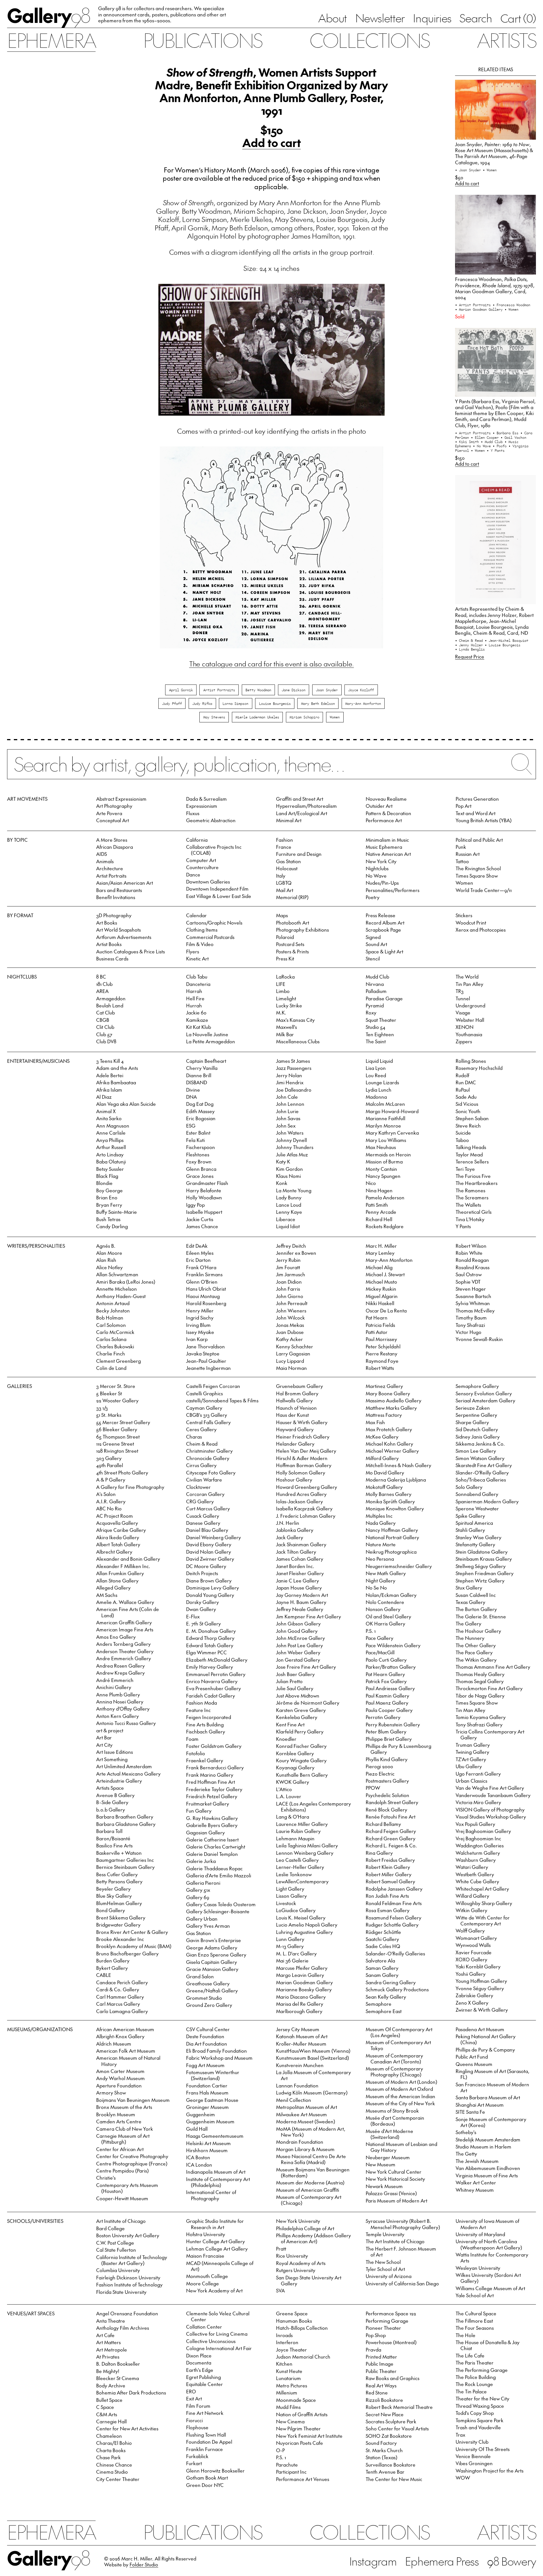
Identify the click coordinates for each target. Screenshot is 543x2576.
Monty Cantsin (381, 1169)
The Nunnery (470, 1638)
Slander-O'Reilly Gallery (482, 1472)
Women (335, 717)
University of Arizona (389, 2276)
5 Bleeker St (109, 1393)
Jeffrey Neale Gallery (300, 1609)
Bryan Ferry (109, 1205)
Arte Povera (109, 813)
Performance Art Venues (303, 2479)
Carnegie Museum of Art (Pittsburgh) (123, 2139)
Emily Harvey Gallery (210, 1667)
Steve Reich (468, 1126)
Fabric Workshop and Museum (219, 2058)
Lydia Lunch (379, 1090)
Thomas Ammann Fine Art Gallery (493, 1667)
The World (467, 977)
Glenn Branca (201, 1169)
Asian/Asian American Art (125, 883)
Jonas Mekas (290, 1325)
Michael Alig (379, 1267)
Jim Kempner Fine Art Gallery (309, 1616)
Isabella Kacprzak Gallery (304, 1508)
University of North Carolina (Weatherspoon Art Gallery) (489, 2244)
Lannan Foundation (297, 2085)
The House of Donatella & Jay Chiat (488, 2345)
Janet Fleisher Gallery (300, 1573)
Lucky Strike (289, 1005)
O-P (280, 2450)
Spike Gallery (470, 1516)
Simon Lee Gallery (476, 1451)
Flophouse (197, 2427)
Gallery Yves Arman (208, 1926)
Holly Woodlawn (204, 1197)
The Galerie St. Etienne (481, 1616)
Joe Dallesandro (294, 1090)
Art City (104, 1745)
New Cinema (290, 2421)
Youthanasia (469, 1034)
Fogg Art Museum (205, 2065)
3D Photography (114, 915)
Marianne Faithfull (385, 1118)
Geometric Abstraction (211, 820)
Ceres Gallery (201, 1429)
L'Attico (284, 1789)
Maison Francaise (205, 2256)
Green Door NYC (205, 2485)
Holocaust (287, 868)
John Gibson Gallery (298, 1623)
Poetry (373, 897)
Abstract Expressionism (121, 799)
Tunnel (463, 998)
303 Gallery (109, 1458)
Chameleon (109, 2436)
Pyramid (375, 1005)
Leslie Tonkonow (294, 1874)
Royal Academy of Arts (301, 2263)
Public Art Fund (472, 2057)
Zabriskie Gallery (474, 1995)
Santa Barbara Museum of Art (488, 2097)
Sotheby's (466, 2132)
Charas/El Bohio (114, 2443)
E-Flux (193, 1616)
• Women (490, 170)
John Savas (288, 1118)
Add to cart (272, 143)
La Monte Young (294, 1190)
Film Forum (198, 2406)
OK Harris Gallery (385, 1623)
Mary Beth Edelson (318, 703)
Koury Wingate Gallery (301, 1760)
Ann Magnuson (113, 1126)
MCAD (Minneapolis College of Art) (220, 2266)
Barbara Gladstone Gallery (126, 1824)
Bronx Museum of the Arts (124, 2107)
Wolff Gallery (470, 1931)
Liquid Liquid (379, 1061)
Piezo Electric (380, 1774)
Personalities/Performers (393, 890)
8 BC (101, 977)
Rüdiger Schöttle (383, 1932)
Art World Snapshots (118, 930)
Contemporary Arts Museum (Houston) (127, 2188)
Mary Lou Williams (386, 1140)
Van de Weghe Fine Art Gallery (490, 1788)
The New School (383, 2262)
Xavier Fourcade (474, 1952)
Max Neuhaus (381, 1147)
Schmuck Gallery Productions (397, 1989)
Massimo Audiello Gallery (394, 1400)
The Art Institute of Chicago (395, 2241)
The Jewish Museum (477, 2161)
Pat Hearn (377, 1318)
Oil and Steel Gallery (388, 1616)
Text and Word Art (476, 813)
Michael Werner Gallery (392, 1451)
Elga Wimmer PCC (206, 1652)
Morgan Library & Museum (305, 2149)
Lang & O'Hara (293, 1817)
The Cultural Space (476, 2313)
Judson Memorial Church (303, 2357)
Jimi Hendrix (290, 1082)
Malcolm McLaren (385, 1104)
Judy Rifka (202, 703)
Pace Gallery (380, 1638)
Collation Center (204, 2327)
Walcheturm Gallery (478, 1853)
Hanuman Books (294, 2321)
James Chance (202, 1226)
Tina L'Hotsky (470, 1219)
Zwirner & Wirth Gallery (482, 2010)
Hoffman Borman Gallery (304, 1465)
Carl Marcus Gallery (118, 2004)
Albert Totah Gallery (118, 1544)
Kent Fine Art (290, 1724)
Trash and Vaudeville (478, 2427)
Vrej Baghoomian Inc (478, 1838)
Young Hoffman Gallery (481, 1981)
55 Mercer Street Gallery (123, 1422)
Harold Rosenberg (206, 1303)
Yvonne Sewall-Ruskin (479, 1339)
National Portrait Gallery (392, 1537)
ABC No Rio (109, 1508)
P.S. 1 (371, 1631)
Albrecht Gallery (114, 1552)
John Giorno (290, 1296)
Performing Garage (387, 2321)
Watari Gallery (472, 1867)
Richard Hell (379, 1219)
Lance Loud (289, 1205)
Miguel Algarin (382, 1296)
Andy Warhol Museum (120, 2078)
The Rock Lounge (474, 2384)
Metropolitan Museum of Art (307, 2107)
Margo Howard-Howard (392, 1111)
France (284, 847)
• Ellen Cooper (486, 437)
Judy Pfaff (172, 703)
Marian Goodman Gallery (304, 1982)
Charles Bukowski (115, 1346)
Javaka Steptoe (203, 1353)
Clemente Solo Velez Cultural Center (218, 2316)
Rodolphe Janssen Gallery (394, 1889)
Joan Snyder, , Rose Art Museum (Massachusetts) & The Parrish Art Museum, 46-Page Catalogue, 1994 (494, 153)
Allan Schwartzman (117, 1274)
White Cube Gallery (477, 1881)
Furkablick (197, 2456)
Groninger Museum (207, 2107)
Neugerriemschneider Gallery (399, 1566)
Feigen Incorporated (209, 1717)
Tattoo (462, 861)
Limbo (283, 991)
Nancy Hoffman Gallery (392, 1530)
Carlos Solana (111, 1339)
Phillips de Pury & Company (485, 2050)
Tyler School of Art (385, 2269)
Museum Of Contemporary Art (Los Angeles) (399, 2032)
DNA (191, 1097)
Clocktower (198, 1487)
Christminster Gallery (209, 1451)
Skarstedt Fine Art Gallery (484, 1465)
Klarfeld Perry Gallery (300, 1731)
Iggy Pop (195, 1205)
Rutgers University (296, 2270)
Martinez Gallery (384, 1386)
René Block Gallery (386, 1810)
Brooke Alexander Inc (120, 1939)
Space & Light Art (384, 951)
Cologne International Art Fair (219, 2348)
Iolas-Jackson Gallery (299, 1501)
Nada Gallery (381, 1523)
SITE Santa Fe (470, 2112)
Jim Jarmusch (291, 1274)
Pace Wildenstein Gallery (393, 1645)
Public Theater (381, 2371)
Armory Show (111, 2093)
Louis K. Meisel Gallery (301, 1918)
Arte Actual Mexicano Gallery (128, 1774)
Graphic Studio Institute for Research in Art (215, 2224)
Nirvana (375, 984)
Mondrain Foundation (300, 2142)
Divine (193, 1090)
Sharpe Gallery (472, 1422)
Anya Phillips (110, 1140)
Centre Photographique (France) (132, 2163)
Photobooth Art (293, 923)
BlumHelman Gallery (119, 1903)
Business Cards (112, 958)
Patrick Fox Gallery (386, 1681)
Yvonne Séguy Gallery (480, 1988)
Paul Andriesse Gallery (390, 1688)
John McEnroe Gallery (300, 1638)
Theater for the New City (482, 2398)
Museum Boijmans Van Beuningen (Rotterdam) (313, 2172)
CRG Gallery (200, 1501)
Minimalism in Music (387, 840)
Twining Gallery (472, 1752)
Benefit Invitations (116, 897)
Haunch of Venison (296, 1408)
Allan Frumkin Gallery (120, 1573)
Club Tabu (197, 977)
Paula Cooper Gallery (389, 1710)
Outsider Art (379, 806)
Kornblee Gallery (295, 1753)
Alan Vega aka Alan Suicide (126, 1104)
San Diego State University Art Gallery (309, 2280)
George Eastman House (212, 2100)
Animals (105, 861)
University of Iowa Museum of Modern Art (487, 2224)
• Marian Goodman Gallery (480, 309)
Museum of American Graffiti (308, 2190)
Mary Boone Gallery (388, 1393)
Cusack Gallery (203, 1516)
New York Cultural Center (394, 2172)
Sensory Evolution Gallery (484, 1393)
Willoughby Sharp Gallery (484, 1903)
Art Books (107, 923)
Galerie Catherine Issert (212, 1839)
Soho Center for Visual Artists (397, 2428)
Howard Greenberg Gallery (307, 1487)
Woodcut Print (471, 923)
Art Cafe (105, 2335)
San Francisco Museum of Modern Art (492, 2087)
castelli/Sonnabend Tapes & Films (222, 1400)
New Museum (381, 2164)
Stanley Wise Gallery (479, 1537)
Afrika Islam (109, 1090)
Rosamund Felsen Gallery (394, 1918)
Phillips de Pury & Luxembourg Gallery (398, 1749)
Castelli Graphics (204, 1393)
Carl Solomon (111, 1325)
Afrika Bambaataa (116, 1082)
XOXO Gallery (471, 1959)
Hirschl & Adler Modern (302, 1458)
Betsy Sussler (110, 1169)
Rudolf (462, 1075)
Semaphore (379, 2004)
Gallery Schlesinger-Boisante (218, 1911)
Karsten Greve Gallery (301, 1710)
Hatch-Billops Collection (302, 2328)
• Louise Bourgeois (503, 645)
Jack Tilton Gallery (296, 1552)
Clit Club (105, 1027)
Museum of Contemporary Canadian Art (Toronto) (394, 2058)
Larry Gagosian (293, 1353)
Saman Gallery (382, 1968)
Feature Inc (198, 1710)
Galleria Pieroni (203, 1883)
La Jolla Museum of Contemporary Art (313, 2075)
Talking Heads (471, 1147)
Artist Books (109, 944)
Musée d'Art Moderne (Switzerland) (389, 2134)
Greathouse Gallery (208, 1983)
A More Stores (112, 840)
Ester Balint (198, 1133)
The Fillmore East (474, 2321)
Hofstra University (206, 2234)
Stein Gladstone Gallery (482, 1552)
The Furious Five (473, 1176)
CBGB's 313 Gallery (207, 1415)
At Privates (108, 2357)
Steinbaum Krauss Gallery (484, 1559)
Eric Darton (198, 1260)
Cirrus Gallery (201, 1465)
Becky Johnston (113, 1310)
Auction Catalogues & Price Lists (131, 951)
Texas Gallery (470, 1602)
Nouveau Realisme (386, 799)
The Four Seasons (475, 2328)
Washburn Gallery (476, 1860)
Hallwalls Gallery (294, 1400)
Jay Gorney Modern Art (302, 1595)
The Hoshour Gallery (478, 1631)
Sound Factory (381, 2443)
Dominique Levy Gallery (213, 1588)
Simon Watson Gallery (480, 1458)
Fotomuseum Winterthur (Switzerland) (213, 2075)
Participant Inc (291, 2472)
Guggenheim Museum (210, 2121)
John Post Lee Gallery (299, 1645)
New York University (298, 2221)
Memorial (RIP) (292, 897)
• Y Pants (496, 450)
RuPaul (463, 1090)
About (332, 18)
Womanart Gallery (476, 1938)
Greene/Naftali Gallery (212, 1990)
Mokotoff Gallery (384, 1487)
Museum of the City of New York (400, 2103)
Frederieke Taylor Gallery (214, 1789)
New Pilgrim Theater (298, 2428)
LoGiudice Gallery (296, 1910)
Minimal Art (289, 820)
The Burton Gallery (476, 1609)
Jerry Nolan (289, 1075)
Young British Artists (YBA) (484, 820)
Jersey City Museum (298, 2029)
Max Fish (375, 1422)
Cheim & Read (202, 1444)
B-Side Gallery (112, 1802)
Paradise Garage (384, 998)
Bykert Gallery (112, 1968)
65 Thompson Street (118, 1437)
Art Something (112, 1759)
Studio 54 (375, 1027)
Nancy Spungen (383, 1176)
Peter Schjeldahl (383, 1346)
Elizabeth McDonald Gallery (217, 1660)
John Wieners (291, 1310)
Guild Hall (197, 2129)
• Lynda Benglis (470, 649)
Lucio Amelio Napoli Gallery (307, 1925)
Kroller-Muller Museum (301, 2044)
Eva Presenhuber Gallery (214, 1688)
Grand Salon (200, 1976)
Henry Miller (200, 1310)
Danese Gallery (203, 1523)
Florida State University (121, 2292)
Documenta (199, 2363)
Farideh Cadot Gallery (211, 1696)
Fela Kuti (195, 1140)
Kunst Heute (289, 2371)
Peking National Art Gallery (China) (486, 2039)
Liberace (286, 1219)
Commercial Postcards (210, 937)
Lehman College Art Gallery (217, 2249)
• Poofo (501, 446)
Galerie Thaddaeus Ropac (214, 1868)
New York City (381, 861)
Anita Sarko (109, 1118)
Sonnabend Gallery (477, 1494)
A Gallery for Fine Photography (130, 1487)
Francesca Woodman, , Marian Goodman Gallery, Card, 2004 (495, 288)
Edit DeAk (197, 1246)
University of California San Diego (402, 2283)
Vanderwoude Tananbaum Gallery (493, 1795)
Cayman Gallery (204, 1408)
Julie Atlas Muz (292, 1154)
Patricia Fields (380, 1325)
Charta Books (111, 2450)
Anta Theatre (111, 2321)
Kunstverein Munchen (300, 2065)
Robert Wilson (471, 1246)
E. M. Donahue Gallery (211, 1631)
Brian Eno (107, 1197)
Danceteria (198, 984)
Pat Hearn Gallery (385, 1674)
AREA (102, 991)
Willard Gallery (472, 1896)
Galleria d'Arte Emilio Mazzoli (219, 1875)
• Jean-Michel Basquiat (507, 640)
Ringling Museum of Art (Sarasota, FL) (493, 2074)
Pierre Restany (382, 1353)
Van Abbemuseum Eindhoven (488, 2168)
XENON (465, 1027)
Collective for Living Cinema (217, 2334)
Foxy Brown (199, 1161)
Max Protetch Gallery (389, 1429)
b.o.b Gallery (111, 1810)
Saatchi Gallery (382, 1939)
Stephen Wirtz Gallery (480, 1580)
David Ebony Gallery (209, 1544)
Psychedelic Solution (387, 1795)
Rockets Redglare (385, 1226)
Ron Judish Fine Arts (387, 1896)
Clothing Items (202, 930)
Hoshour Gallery (294, 1480)
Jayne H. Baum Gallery (301, 1602)
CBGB (103, 1020)
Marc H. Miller (381, 1246)
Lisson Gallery (291, 1896)
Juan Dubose (290, 1332)
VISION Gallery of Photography (490, 1810)
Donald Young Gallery (210, 1595)
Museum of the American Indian (400, 2096)
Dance (193, 874)
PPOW (373, 1788)
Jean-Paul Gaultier (206, 1361)
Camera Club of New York (125, 2129)
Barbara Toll (109, 1831)
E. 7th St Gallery (203, 1623)
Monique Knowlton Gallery (395, 1508)
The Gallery (468, 1623)
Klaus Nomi (288, 1176)
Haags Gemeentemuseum (215, 2136)
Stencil (373, 958)
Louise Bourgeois (275, 703)
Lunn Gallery (290, 1939)
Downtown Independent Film (217, 889)
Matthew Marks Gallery (391, 1408)
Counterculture (202, 867)
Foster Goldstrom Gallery (214, 1746)
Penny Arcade (381, 1212)
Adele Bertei (110, 1075)
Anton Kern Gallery (118, 1716)
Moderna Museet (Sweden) (306, 2121)
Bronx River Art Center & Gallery (132, 1932)
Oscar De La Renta (386, 1310)
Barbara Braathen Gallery (125, 1817)
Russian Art (468, 854)
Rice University (292, 2256)
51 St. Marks (109, 1415)
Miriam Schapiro (304, 717)
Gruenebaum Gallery (299, 1386)
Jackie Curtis (200, 1219)
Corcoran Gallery (205, 1494)
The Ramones (470, 1190)
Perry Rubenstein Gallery (393, 1724)
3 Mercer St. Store (116, 1386)
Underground (470, 1005)
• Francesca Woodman (511, 305)
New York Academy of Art (214, 2290)
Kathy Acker (289, 1339)
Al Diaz (104, 1097)
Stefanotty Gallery (475, 1544)
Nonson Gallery (383, 1609)
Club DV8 (106, 1041)
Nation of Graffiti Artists (302, 2414)
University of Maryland (480, 2234)
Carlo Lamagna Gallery (122, 2011)
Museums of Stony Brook (392, 2111)
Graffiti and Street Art (300, 799)
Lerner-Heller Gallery (300, 1867)
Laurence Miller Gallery (302, 1824)
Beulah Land (110, 1005)
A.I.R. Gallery (111, 1501)
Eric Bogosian (201, 1118)
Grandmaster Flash (207, 1183)
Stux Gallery (469, 1588)
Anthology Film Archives (123, 2328)
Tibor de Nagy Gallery (480, 1696)
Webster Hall (470, 1020)
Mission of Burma (384, 1161)
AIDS (102, 854)
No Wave (376, 876)
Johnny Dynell (291, 1140)
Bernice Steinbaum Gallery (125, 1867)
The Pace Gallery (474, 1652)
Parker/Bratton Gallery (391, 1667)
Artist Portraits (219, 690)
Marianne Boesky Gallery (304, 1989)
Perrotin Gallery (383, 1717)
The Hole (466, 2335)
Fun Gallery (199, 1811)
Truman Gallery (473, 1745)
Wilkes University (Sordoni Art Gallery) (488, 2278)
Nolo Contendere (385, 1602)
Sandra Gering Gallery (391, 1982)
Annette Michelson (117, 1289)
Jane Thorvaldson (205, 1346)
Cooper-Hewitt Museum (122, 2198)
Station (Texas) (382, 2457)
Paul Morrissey (381, 1339)
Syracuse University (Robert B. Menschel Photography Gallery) (403, 2224)
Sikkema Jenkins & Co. (480, 1444)
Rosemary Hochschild (479, 1068)
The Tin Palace (471, 2391)
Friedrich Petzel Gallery (212, 1796)
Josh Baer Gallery (295, 1674)
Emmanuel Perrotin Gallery (216, 1674)
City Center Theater (118, 2479)
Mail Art (285, 890)
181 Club (104, 984)
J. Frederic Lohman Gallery (306, 1516)
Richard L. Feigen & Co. (391, 1845)
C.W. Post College (115, 2243)
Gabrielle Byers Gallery (212, 1825)
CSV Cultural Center (208, 2029)
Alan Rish (106, 1260)
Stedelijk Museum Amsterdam (488, 2139)
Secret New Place (385, 2414)
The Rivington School (478, 868)
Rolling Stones (471, 1061)
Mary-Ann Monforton (363, 703)
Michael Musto (381, 1282)
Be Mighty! (108, 2371)
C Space (105, 2407)
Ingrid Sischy (200, 1318)
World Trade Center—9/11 (484, 890)
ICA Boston (198, 2157)
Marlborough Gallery (299, 2011)
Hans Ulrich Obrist (206, 1289)
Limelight (286, 998)
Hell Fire (195, 998)
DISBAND (197, 1082)
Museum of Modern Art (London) (401, 2082)
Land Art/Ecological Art (302, 813)
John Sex (286, 1126)
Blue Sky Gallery (114, 1896)
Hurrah (194, 1005)
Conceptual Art (113, 820)
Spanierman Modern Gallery (487, 1501)
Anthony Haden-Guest (121, 1296)
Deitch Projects (202, 1573)
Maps (282, 915)
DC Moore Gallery (206, 1566)
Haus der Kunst (292, 1415)
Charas (194, 1437)
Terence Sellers (472, 1161)
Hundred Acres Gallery (301, 1494)
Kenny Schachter (295, 1346)
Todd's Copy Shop (475, 2413)
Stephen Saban (472, 1118)
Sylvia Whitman (473, 1303)
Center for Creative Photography (132, 2156)
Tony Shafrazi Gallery (479, 1724)
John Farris (288, 1289)
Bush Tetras (108, 1219)
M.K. (281, 1012)
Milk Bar (285, 1034)
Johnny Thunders (295, 1147)
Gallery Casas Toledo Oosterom (221, 1904)
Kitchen (284, 2364)
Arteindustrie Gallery (119, 1781)
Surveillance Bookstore (391, 2465)
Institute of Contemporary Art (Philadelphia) (218, 2182)
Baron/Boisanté (113, 1838)
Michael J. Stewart (385, 1274)
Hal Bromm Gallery (297, 1393)
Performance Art (384, 820)
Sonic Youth (468, 1111)
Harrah (194, 991)
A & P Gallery (111, 1480)
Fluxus (193, 813)
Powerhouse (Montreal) (391, 2342)
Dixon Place (199, 2355)
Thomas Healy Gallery (480, 1674)
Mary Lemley (380, 1253)
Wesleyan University (478, 2268)
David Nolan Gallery (209, 1552)
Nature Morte (381, 1544)
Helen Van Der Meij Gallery (306, 1451)
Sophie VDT (468, 1282)
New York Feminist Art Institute (309, 2436)
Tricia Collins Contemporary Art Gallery (490, 1734)
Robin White (469, 1253)
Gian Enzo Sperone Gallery (216, 1955)
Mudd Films (288, 2407)
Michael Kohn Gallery (389, 1444)
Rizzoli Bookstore (384, 2400)
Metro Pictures (292, 2385)
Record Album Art (385, 923)
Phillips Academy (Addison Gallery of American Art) (313, 2238)
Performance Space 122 (391, 2313)
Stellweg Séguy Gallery (481, 1566)
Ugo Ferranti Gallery (478, 1774)
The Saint (376, 1041)
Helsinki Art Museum (208, 2143)
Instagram (373, 2561)
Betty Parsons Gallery (119, 1881)
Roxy (371, 1012)
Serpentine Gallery (476, 1415)
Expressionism (202, 806)
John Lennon (290, 1104)
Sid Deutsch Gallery (477, 1429)
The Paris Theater (475, 2363)
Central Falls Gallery (208, 1422)
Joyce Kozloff (361, 690)
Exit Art (194, 2398)
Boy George (109, 1190)
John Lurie (287, 1111)
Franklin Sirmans (204, 1274)
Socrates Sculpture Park (391, 2421)
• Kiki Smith (468, 441)
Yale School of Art (475, 2295)
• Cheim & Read (470, 640)
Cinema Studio (112, 2472)
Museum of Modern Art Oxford (399, 2089)
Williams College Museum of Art (490, 2288)
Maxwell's (286, 1027)
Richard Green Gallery (391, 1838)
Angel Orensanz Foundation (127, 2313)
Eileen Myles (200, 1253)
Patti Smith (377, 1205)
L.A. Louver (289, 1796)
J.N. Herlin (288, 1523)
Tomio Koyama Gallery (481, 1717)
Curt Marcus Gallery (208, 1508)
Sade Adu (466, 1097)
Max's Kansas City (295, 1020)
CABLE (104, 1975)
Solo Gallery (469, 1487)
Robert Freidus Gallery (390, 1860)
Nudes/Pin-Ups (382, 883)
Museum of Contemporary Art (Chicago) (309, 2200)
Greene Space (292, 2313)
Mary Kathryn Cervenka (392, 1133)
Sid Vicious (467, 1104)
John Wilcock (290, 1318)
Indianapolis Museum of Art (216, 2172)
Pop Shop (376, 2335)
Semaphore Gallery (477, 1386)
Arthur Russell (111, 1147)
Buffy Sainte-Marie (117, 1212)
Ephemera (51, 40)
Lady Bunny (289, 1197)
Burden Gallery (113, 1960)
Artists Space (110, 1788)
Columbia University (118, 2270)
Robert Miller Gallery (389, 1874)
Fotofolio (196, 1753)
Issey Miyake (200, 1332)
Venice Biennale (473, 2456)
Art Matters (108, 2342)
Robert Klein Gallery (388, 1867)
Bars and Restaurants (119, 890)
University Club (472, 2442)
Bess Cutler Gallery (117, 1874)
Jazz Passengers (294, 1068)
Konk (282, 1183)
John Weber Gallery (298, 1652)
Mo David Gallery (385, 1472)
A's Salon (106, 1494)
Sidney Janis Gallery (478, 1437)
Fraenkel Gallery (205, 1760)
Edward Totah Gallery (210, 1645)
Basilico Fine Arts (114, 1845)
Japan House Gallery (299, 1588)
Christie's (106, 2178)
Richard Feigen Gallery (391, 1831)
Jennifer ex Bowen (296, 1253)
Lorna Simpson (235, 703)
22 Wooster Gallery (117, 1400)
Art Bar (104, 1737)
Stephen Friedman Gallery (485, 1573)
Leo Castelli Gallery (297, 1860)
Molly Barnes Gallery (389, 1494)
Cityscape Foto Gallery (211, 1472)
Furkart (194, 2463)
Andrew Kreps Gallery (120, 1673)
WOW (463, 2478)
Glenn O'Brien (202, 1282)
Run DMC (466, 1082)
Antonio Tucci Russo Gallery (126, 1723)
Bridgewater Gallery (118, 1925)
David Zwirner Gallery (210, 1559)
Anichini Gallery (114, 1687)
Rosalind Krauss (473, 1267)
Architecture (110, 868)
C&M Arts (107, 2414)
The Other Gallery (476, 1645)
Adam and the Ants (117, 1068)
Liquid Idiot (288, 1226)
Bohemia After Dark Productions (131, 2393)
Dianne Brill (199, 1075)
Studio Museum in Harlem (483, 2147)
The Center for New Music (394, 2479)
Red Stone (377, 2393)
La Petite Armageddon (211, 1041)
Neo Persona (380, 1559)
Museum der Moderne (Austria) (310, 2182)
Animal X (106, 1111)
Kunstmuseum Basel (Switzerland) (313, 2058)
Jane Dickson (294, 690)
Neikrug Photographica (391, 1552)
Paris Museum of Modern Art (397, 2201)
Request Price (470, 657)
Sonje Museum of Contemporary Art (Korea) (491, 2122)
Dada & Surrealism (206, 799)
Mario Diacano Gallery (301, 1997)
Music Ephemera (384, 847)
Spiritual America (474, 1523)
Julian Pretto (289, 1681)
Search (476, 18)
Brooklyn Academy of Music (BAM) (134, 1946)
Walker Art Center (476, 2182)
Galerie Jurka (201, 1861)
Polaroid (285, 937)
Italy (281, 876)
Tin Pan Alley (469, 984)
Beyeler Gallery (113, 1889)
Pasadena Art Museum (480, 2029)
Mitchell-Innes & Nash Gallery (398, 1465)
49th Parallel (110, 1465)
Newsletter (380, 18)
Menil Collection (294, 2100)
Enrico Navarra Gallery (212, 1681)
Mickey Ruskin (381, 1289)
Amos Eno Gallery (116, 1637)
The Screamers (472, 1197)
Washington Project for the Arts (490, 2471)
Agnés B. (106, 1246)
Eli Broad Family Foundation (216, 2051)
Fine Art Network (205, 2413)
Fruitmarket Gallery (208, 1804)
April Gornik (181, 690)
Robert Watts (380, 1368)
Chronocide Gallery (208, 1458)
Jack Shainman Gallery (301, 1544)
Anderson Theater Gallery (125, 1651)
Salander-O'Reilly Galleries (395, 1953)
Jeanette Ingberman (208, 1368)
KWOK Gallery (293, 1782)
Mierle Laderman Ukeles (257, 717)
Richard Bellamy (383, 1824)
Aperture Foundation (119, 2085)
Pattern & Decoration (388, 813)
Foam (192, 1739)
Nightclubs (377, 868)
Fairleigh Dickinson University (128, 2277)
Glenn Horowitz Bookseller (215, 2471)
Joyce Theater (291, 2350)
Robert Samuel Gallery (390, 1881)
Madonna (376, 1097)
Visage (463, 1012)
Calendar (196, 915)
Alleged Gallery (113, 1588)
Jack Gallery (290, 1537)
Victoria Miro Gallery (478, 1802)
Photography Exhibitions (302, 930)
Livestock (286, 1903)
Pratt (281, 2249)
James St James (293, 1061)
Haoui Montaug (203, 1296)
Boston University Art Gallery (128, 2235)
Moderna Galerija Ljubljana (396, 1480)
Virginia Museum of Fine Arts (487, 2175)
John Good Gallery (297, 1631)
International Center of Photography (211, 2195)
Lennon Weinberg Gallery (305, 1853)
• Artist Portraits (474, 305)
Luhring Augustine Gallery (304, 1932)
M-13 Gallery (290, 1946)
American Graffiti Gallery (124, 1622)
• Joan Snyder (469, 170)
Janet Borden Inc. (295, 1566)
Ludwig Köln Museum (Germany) (312, 2093)
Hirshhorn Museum (207, 2150)
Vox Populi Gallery (475, 1824)
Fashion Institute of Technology (129, 2285)
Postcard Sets (290, 944)
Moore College (202, 2283)
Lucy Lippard (290, 1361)
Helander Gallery (295, 1444)
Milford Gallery (382, 1458)
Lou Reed (376, 1075)
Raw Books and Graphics (393, 2378)
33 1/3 (102, 1408)
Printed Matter (381, 2357)
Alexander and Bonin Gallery (128, 1559)
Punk (461, 847)
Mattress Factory (384, 1415)
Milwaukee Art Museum (301, 2114)
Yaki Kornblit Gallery (478, 1966)
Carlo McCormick (115, 1332)
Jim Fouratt (288, 1267)
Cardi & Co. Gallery (118, 1989)
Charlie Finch (111, 1353)
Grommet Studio (204, 1998)
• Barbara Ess (507, 433)
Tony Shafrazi (470, 1325)
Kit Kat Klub (199, 1027)
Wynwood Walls (473, 1945)
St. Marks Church (384, 2450)
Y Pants (463, 1226)
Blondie (104, 1183)
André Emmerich (115, 1680)
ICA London (199, 2165)
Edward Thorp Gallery (210, 1638)
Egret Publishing (203, 2377)
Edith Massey (200, 1111)
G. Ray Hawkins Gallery (212, 1818)
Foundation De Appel (209, 2442)
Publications (202, 40)
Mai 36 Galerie (292, 1960)
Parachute (287, 2465)
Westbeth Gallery (475, 1874)
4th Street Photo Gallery (122, 1472)
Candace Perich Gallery (122, 1982)
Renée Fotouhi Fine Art (391, 1817)
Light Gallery (290, 1889)
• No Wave (483, 446)
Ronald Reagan (472, 1260)
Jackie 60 (196, 1012)
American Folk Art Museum (126, 2051)
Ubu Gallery (469, 1766)
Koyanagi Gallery (295, 1767)
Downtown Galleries (208, 882)
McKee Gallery (382, 1437)
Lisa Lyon (376, 1068)
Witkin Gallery (471, 1910)
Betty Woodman (258, 690)
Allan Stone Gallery (117, 1580)
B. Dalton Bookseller (118, 2364)
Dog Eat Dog (200, 1104)
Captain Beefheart (206, 1061)
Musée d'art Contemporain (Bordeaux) (395, 2121)
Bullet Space (109, 2400)
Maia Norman (291, 1368)
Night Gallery (381, 1580)
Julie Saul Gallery (295, 1688)
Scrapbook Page (383, 930)
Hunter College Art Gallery (216, 2241)
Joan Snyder (327, 690)
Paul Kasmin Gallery (387, 1696)
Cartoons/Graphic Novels (214, 923)
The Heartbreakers (477, 1183)
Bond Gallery (111, 1910)
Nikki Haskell (380, 1303)
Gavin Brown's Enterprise (214, 1940)
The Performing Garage (482, 2370)
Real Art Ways (381, 2385)
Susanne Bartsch (473, 1296)
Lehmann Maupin (295, 1838)
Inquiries (432, 18)
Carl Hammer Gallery (120, 1997)
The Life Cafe (470, 2355)
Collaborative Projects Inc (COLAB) (214, 850)
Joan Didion (289, 1282)
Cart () (518, 18)
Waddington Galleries (480, 1845)
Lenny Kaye (289, 1212)
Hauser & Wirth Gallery (302, 1422)
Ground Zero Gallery (209, 2005)
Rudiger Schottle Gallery (392, 1925)
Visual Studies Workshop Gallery (491, 1817)
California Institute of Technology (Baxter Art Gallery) (132, 2260)
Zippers (464, 1041)
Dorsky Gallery (202, 1602)
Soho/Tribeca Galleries (481, 1480)
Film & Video (200, 944)
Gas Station (288, 861)
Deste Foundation (205, 2036)
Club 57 (104, 1034)
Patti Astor (377, 1332)
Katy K (283, 1161)
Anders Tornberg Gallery (123, 1644)
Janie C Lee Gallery (298, 1580)
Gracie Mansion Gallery (212, 1969)
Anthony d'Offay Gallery (123, 1709)
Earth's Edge (200, 2370)
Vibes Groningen (474, 2463)
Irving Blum (198, 1325)
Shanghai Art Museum (480, 2105)
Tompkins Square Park (480, 2420)
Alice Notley (109, 1267)
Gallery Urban (202, 1919)
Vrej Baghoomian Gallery (483, 1831)
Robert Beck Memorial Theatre (399, 2407)
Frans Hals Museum (207, 2093)
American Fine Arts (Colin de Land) (128, 1612)
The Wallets (468, 1205)
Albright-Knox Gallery (120, 2036)
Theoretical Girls (474, 1212)
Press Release (381, 915)
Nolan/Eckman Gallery (391, 1595)
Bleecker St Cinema (118, 2378)
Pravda (373, 2350)
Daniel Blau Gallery (207, 1530)
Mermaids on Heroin (388, 1154)
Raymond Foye (382, 1361)
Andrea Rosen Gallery (120, 1666)
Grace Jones (200, 1176)
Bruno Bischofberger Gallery (127, 1953)
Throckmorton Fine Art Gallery (489, 1688)
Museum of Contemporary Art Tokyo (398, 2045)
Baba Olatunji (111, 1161)
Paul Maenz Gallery (387, 1703)
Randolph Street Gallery (392, 1802)
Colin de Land (111, 1368)
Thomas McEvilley (475, 1310)
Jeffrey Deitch (291, 1246)
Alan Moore (109, 1253)
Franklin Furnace (204, 2449)
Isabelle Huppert (204, 1212)
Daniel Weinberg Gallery (214, 1537)
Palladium (376, 991)
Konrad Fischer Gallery (301, 1746)
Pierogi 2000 (379, 1766)
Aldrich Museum (114, 2044)
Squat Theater (381, 1020)
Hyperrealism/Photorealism (306, 806)
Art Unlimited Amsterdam (124, 1766)
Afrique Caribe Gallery (121, 1530)
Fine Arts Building (205, 1724)
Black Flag (107, 1176)
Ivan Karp (197, 1339)
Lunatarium (288, 2378)
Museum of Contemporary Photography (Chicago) (394, 2071)
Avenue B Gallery (115, 1795)
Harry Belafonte (204, 1190)
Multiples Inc (379, 1516)
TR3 (460, 991)
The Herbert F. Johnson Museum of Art (401, 2252)
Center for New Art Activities (127, 2428)
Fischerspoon (201, 1147)
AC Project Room (115, 1516)
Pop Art (464, 806)
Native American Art (388, 854)
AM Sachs (107, 1595)
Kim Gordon (289, 1169)
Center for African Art (120, 2149)
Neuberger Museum (388, 2157)
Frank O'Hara (201, 1267)
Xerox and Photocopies (481, 930)
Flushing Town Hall (206, 2435)
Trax (460, 2435)
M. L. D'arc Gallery (296, 1953)
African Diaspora (115, 847)
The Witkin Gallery (476, 1660)
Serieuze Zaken (473, 1408)
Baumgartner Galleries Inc (125, 1860)
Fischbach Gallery (206, 1731)
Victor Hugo (468, 1332)
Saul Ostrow (469, 1274)
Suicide (463, 1133)
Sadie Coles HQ (383, 1946)
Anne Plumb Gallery (118, 1694)
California (197, 840)
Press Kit (285, 958)
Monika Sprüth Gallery (390, 1501)
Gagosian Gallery (205, 1832)
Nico (371, 1183)
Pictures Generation (477, 799)
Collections (369, 40)
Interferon (287, 2342)
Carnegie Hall (111, 2421)
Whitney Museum (475, 2190)
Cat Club (105, 1012)
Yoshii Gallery (471, 1974)
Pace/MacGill (380, 1652)
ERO (191, 2391)
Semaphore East (384, 2011)
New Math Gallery (386, 1573)
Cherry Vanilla (202, 1068)
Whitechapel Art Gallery (482, 1889)
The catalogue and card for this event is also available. (271, 664)
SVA (280, 2290)
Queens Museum (474, 2064)
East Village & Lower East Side (219, 896)
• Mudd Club (493, 441)
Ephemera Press (442, 2561)
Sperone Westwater (477, 1508)
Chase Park (108, 2457)
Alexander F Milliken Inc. (123, 1566)
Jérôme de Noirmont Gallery (308, 1703)
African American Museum (125, 2029)
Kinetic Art (197, 958)
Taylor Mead (469, 1154)
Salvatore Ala (380, 1960)
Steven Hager (471, 1289)
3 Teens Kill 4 (110, 1061)
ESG (191, 1126)
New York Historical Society (395, 2179)
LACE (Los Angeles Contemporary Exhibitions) (313, 1807)
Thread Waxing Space (480, 2406)
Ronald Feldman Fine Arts (394, 1903)
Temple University (385, 2234)
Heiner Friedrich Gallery (303, 1437)
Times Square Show (477, 876)
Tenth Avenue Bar (385, 2472)
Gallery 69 (198, 1897)
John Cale (287, 1097)
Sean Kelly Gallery (386, 1997)
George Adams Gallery (212, 1947)
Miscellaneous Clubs (298, 1041)
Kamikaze (197, 1020)
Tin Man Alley (470, 1710)
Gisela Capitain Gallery (212, 1962)
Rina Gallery (379, 1853)
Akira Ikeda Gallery (118, 1537)
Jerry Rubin (288, 1260)
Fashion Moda (202, 1703)
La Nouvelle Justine (207, 1034)
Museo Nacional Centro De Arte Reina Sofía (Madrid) (311, 2159)
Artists (506, 40)
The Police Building (476, 2377)
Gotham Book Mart (207, 2478)
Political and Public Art (479, 840)
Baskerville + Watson (119, 1853)
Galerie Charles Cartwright (216, 1847)
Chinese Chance (114, 2465)
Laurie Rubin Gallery (298, 1831)
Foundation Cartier (207, 2085)
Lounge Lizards (382, 1082)
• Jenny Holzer (470, 645)
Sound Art (376, 944)
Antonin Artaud (113, 1303)
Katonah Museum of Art (302, 2036)
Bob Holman (110, 1318)
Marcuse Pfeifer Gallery (302, 1968)
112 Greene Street (115, 1444)
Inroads (284, 2335)
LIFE (281, 984)
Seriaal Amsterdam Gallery (485, 1400)
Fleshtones (198, 1154)
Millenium (287, 2393)
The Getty (466, 2154)
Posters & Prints (292, 951)
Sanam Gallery (382, 1975)
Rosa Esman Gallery (388, 1910)
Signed (373, 937)
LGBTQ (284, 883)
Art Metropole (112, 2350)
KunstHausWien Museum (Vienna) (313, 2051)
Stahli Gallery (470, 1530)
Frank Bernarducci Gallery (215, 1767)
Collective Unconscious (211, 2341)
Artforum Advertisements (124, 937)
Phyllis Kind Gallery (387, 1759)
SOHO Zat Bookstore (389, 2436)
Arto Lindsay (110, 1154)
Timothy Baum (471, 1318)
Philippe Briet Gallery (389, 1739)
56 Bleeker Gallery (117, 1429)
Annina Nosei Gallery (120, 1702)
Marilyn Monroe (383, 1126)
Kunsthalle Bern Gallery (302, 1775)
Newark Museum (384, 2186)
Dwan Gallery (201, 1609)
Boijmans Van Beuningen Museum (133, 2100)
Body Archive (111, 2385)
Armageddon (111, 998)
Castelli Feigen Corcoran (213, 1386)
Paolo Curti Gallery (386, 1660)
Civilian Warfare (204, 1480)
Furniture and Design (299, 854)
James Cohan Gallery (300, 1559)
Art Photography (114, 806)
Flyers (193, 951)
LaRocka (285, 977)
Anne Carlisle (111, 1133)
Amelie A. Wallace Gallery (125, 1602)
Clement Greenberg (118, 1361)
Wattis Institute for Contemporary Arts (492, 2257)
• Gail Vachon (513, 437)
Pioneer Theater (383, 2328)
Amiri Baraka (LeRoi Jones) (126, 1282)
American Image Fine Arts (125, 1629)
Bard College (110, 2228)
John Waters (290, 1133)
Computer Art (201, 860)
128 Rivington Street (117, 1451)
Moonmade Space (296, 2400)
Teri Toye (465, 1169)
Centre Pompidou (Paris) (122, 2171)
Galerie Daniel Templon (212, 1854)
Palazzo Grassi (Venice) (391, 2193)
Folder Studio (144, 2564)
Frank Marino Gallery (210, 1775)
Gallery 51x (198, 1890)
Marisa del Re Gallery (300, 2004)
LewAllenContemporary (302, 1881)
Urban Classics (471, 1781)
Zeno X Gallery (472, 2003)
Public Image (380, 2364)
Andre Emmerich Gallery (124, 1658)
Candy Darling (112, 1226)
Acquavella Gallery (117, 1523)
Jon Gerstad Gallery (298, 1660)
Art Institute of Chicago (121, 2221)
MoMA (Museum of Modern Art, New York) (311, 2132)
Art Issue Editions (115, 1752)
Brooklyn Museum (116, 2114)
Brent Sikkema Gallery (121, 1918)
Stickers (464, 915)
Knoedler (286, 1739)
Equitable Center (204, 2384)
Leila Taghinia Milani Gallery (307, 1845)
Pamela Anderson (385, 1197)
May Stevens (214, 717)
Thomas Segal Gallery (480, 1681)
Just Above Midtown (298, 1696)
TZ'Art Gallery (471, 1759)
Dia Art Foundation (207, 2044)
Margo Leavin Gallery (300, 1975)
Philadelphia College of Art (305, 2228)
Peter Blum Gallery (386, 1731)
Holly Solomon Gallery (301, 1472)
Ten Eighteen (380, 1034)
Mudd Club (377, 977)
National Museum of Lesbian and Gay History (401, 2147)
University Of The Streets (483, 2449)
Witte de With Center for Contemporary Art (483, 1920)
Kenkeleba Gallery (297, 1717)
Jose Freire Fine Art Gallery (306, 1667)
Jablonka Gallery (295, 1530)
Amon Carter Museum (120, 2071)
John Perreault (292, 1303)
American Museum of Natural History (128, 2061)
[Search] (271, 770)
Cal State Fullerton (116, 2250)
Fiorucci (194, 2420)
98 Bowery (511, 2561)
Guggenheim (201, 2114)
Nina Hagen (379, 1190)
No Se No (376, 1588)
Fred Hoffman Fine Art (211, 1782)
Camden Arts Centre (119, 2121)
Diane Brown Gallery (209, 1580)
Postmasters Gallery (387, 1781)
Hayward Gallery (295, 1429)
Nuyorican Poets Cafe (299, 2443)
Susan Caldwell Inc (476, 1595)
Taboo (462, 1140)
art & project (110, 1730)
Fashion (285, 840)
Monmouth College (207, 2276)
